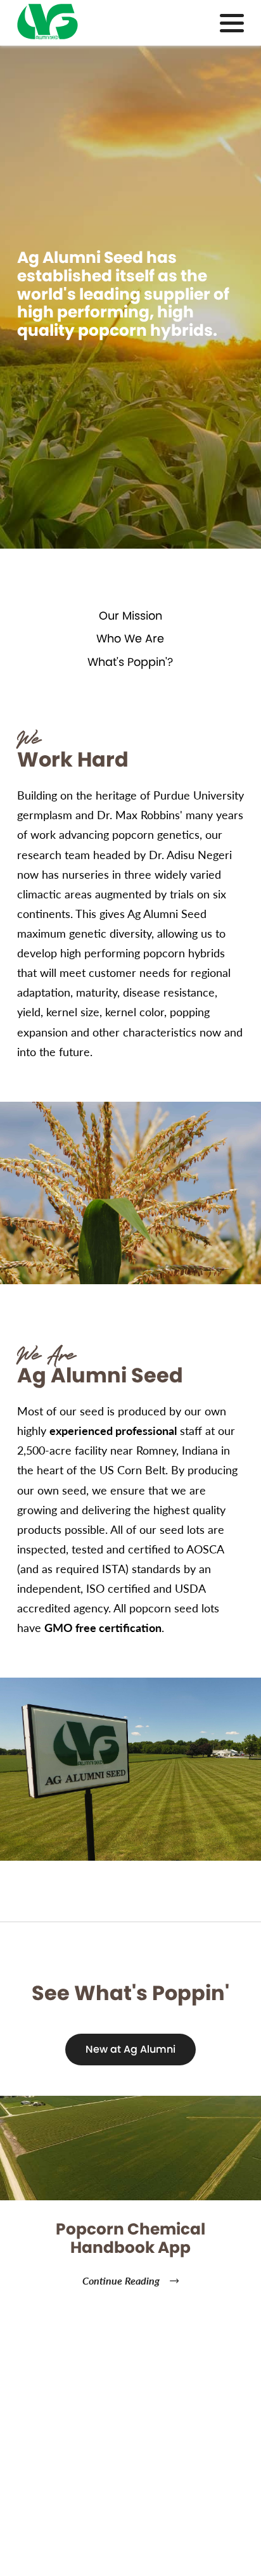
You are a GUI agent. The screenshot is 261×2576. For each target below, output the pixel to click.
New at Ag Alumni (130, 2049)
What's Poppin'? (130, 662)
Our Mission (130, 616)
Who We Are (130, 639)
